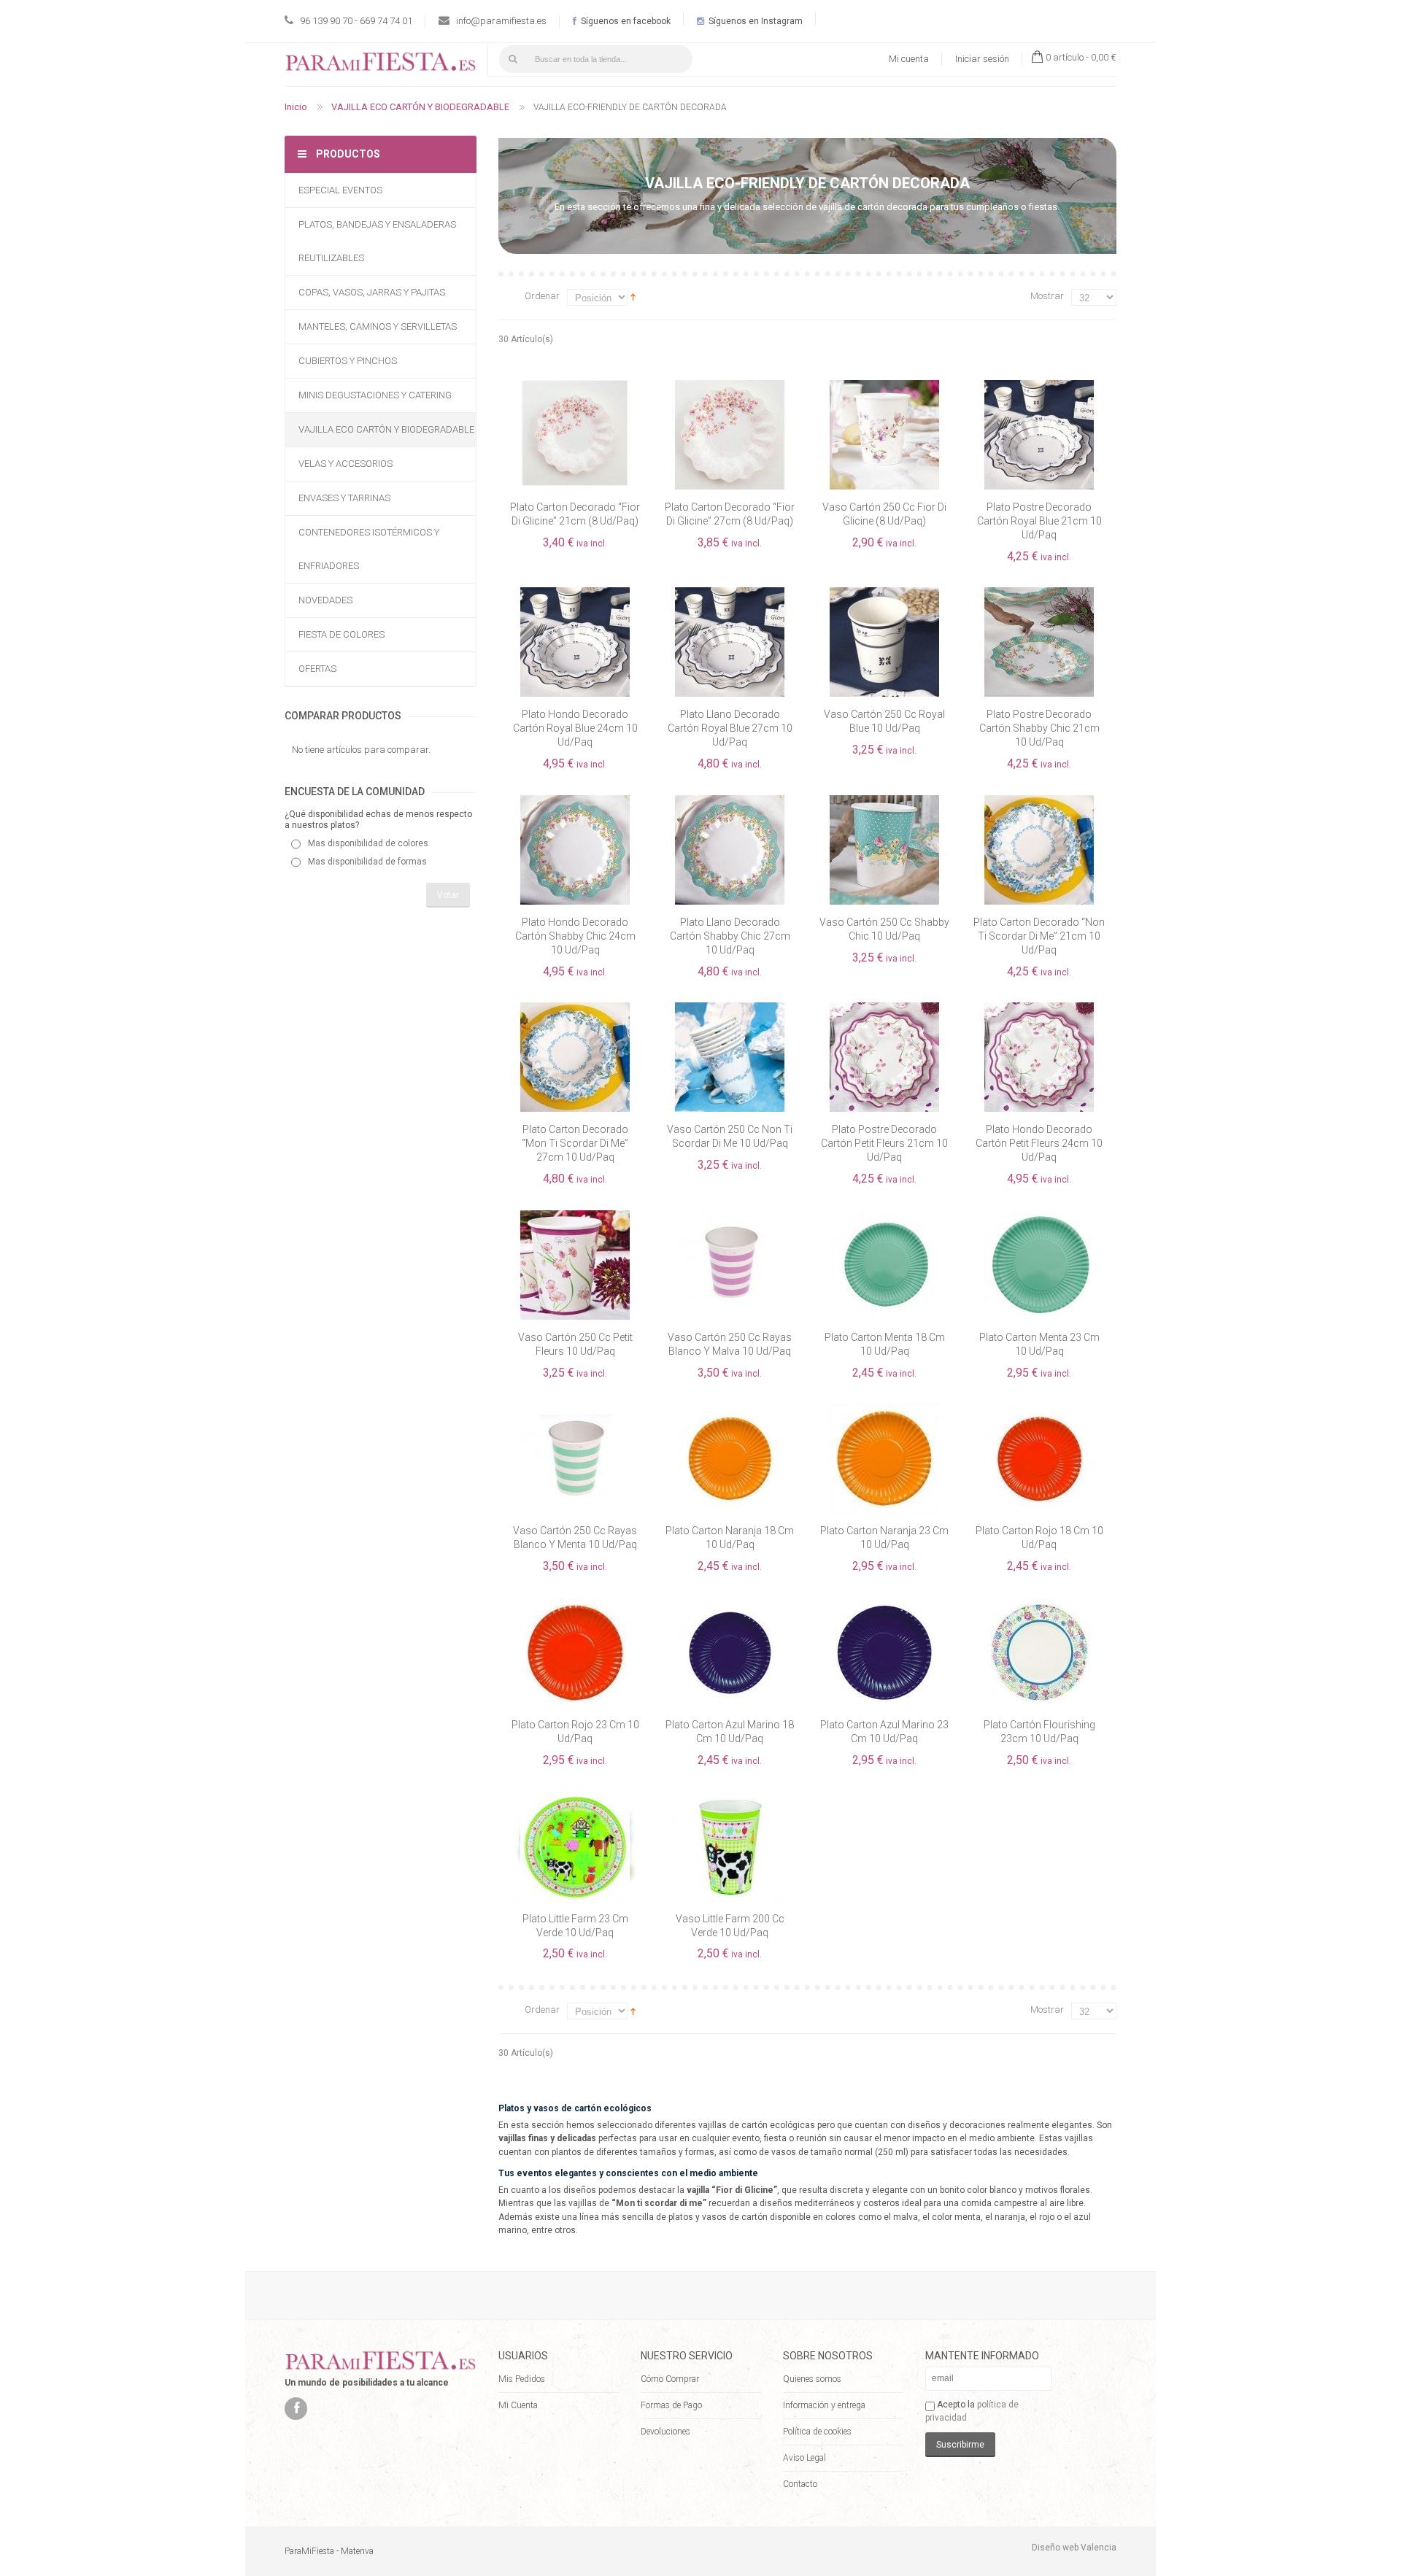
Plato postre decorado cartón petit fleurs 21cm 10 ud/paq (884, 1143)
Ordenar (542, 296)
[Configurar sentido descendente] (633, 297)
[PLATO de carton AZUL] (575, 594)
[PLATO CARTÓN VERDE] (730, 802)
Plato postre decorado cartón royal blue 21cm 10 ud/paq (1039, 521)
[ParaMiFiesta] (381, 65)
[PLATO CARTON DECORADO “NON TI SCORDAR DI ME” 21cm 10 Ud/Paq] (1039, 802)
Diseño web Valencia (1074, 2548)
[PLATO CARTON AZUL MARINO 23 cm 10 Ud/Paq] (884, 1604)
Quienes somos (812, 2379)
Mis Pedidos (522, 2379)
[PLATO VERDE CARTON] (1039, 594)
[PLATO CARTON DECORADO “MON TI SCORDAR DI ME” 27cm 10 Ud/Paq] (575, 1009)
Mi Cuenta (518, 2405)
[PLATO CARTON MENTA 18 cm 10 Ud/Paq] (884, 1217)
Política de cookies (817, 2432)
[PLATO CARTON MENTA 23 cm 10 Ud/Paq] (1039, 1217)
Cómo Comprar (670, 2379)
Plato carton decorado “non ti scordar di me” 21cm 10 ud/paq (1039, 936)
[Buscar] (513, 59)
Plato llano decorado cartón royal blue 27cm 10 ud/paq (730, 728)
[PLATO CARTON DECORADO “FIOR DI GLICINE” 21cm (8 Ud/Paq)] (575, 387)
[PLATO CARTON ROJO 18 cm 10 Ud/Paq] (1039, 1410)
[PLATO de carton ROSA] (884, 1009)
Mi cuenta (909, 59)
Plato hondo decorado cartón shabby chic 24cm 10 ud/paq (575, 936)
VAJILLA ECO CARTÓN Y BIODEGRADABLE (420, 107)
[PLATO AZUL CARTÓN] (730, 594)
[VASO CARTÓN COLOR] (884, 594)
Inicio (296, 107)
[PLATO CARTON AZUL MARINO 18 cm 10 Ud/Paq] (730, 1604)
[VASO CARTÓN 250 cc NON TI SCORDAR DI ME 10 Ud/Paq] (730, 1009)
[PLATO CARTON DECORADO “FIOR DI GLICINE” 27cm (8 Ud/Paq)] (730, 387)
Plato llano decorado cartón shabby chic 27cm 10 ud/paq (730, 936)
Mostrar (1047, 296)
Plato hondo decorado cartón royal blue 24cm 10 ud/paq (575, 728)
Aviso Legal (804, 2458)
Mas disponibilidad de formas (367, 862)
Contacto (800, 2484)
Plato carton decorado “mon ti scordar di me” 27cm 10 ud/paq (575, 1143)
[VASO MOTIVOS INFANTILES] (730, 1798)
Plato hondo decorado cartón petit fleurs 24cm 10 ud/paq (1039, 1143)
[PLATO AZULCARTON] (1039, 387)
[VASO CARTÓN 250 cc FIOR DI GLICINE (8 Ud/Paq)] (884, 387)
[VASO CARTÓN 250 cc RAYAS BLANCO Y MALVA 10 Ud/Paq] (730, 1217)
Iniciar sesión (982, 59)
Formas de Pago (671, 2405)
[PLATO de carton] (575, 802)
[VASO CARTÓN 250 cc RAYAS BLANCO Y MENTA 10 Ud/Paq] (575, 1410)
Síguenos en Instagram (754, 21)
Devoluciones (665, 2432)
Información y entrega (824, 2405)
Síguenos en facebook (625, 21)
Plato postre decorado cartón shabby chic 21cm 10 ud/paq (1039, 728)
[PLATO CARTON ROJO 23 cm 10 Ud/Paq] (575, 1604)
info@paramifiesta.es (501, 21)
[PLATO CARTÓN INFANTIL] (575, 1798)
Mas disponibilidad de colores (368, 843)
